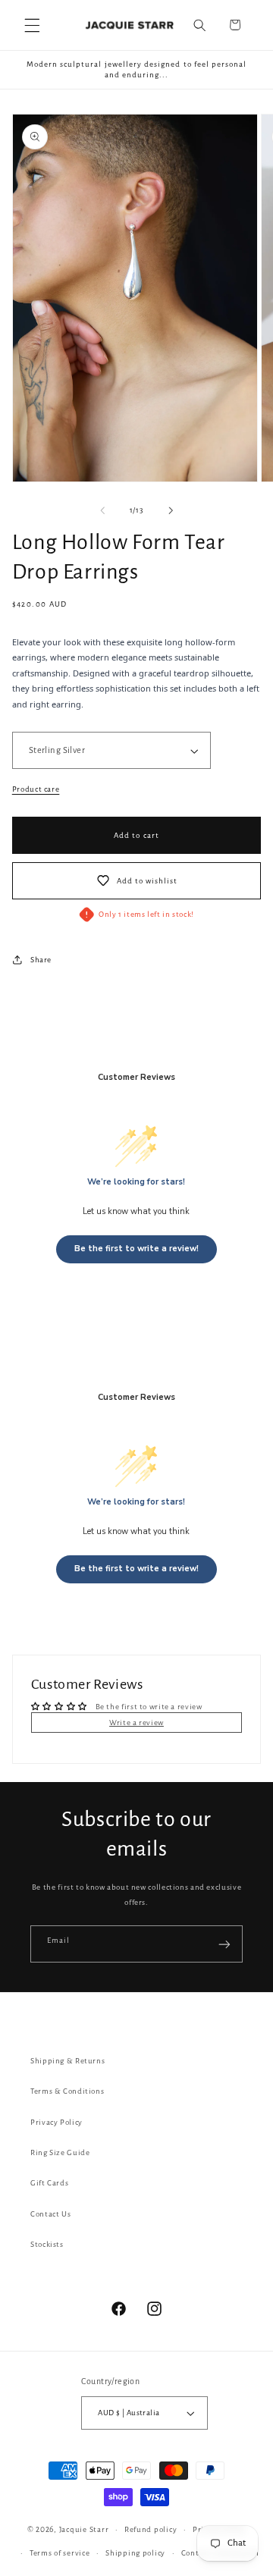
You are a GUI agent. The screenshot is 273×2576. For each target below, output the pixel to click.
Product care (36, 789)
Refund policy (151, 2529)
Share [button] (41, 960)
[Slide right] (171, 511)
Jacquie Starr (84, 2529)
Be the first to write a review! (136, 1249)
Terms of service (60, 2553)
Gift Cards (49, 2183)
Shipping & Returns (67, 2061)
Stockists (47, 2244)
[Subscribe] (224, 1944)
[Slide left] (102, 511)
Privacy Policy (56, 2122)
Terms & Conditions (67, 2091)
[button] (32, 25)
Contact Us (50, 2214)
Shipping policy (135, 2553)
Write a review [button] (136, 1723)
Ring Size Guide (60, 2152)
